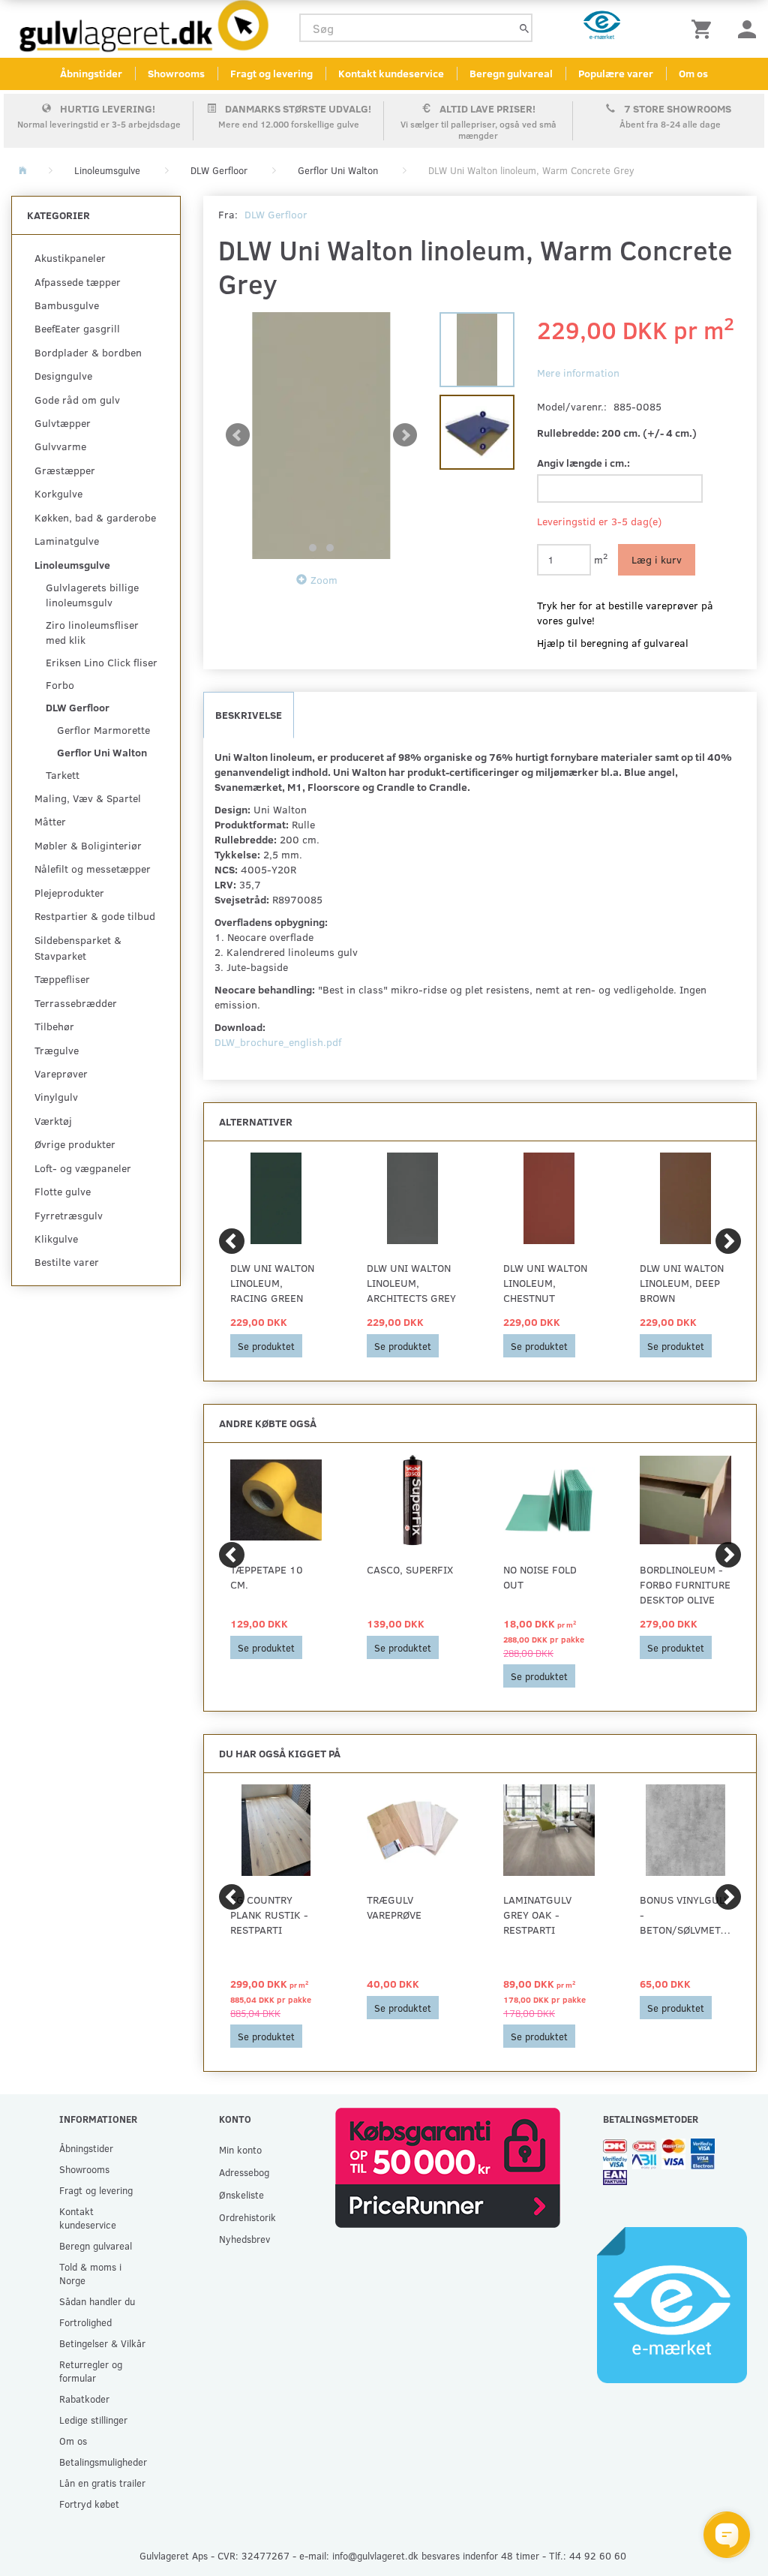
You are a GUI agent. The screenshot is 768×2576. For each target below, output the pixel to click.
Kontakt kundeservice (391, 73)
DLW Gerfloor (276, 214)
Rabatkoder (84, 2399)
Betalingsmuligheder (103, 2462)
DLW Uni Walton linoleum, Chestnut (545, 1283)
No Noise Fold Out (540, 1577)
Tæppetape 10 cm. (267, 1577)
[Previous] (232, 1241)
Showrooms (176, 73)
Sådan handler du (97, 2301)
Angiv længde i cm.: (583, 463)
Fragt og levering (271, 73)
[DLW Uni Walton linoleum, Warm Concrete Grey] (321, 436)
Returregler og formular (91, 2371)
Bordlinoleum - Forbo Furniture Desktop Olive (685, 1584)
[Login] (747, 28)
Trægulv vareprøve (394, 1907)
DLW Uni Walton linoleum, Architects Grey (411, 1283)
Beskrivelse (249, 715)
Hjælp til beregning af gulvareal (613, 643)
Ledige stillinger (93, 2420)
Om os (693, 73)
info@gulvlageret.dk (375, 2555)
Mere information (578, 373)
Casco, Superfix (410, 1569)
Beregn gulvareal (511, 73)
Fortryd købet (89, 2504)
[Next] (728, 1241)
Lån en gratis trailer (102, 2483)
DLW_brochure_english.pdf (278, 1042)
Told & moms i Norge (90, 2273)
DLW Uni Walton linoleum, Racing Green (272, 1283)
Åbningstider (91, 73)
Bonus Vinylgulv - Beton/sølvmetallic (685, 1915)
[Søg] (524, 28)
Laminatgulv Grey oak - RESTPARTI (537, 1915)
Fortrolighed (85, 2322)
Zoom (324, 580)
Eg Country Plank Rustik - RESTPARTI (269, 1915)
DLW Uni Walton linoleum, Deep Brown (682, 1283)
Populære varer (616, 73)
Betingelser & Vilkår (102, 2343)
